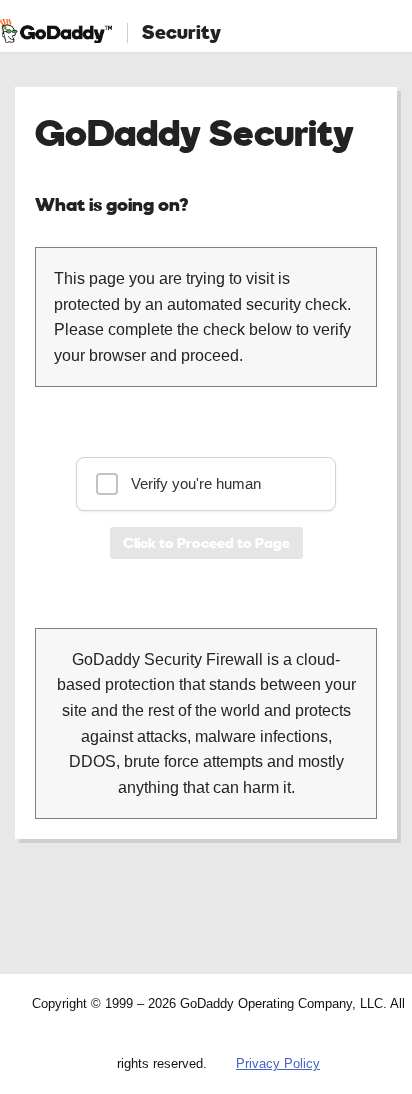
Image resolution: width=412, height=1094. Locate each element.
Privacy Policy (278, 1063)
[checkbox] (206, 484)
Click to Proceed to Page (206, 542)
